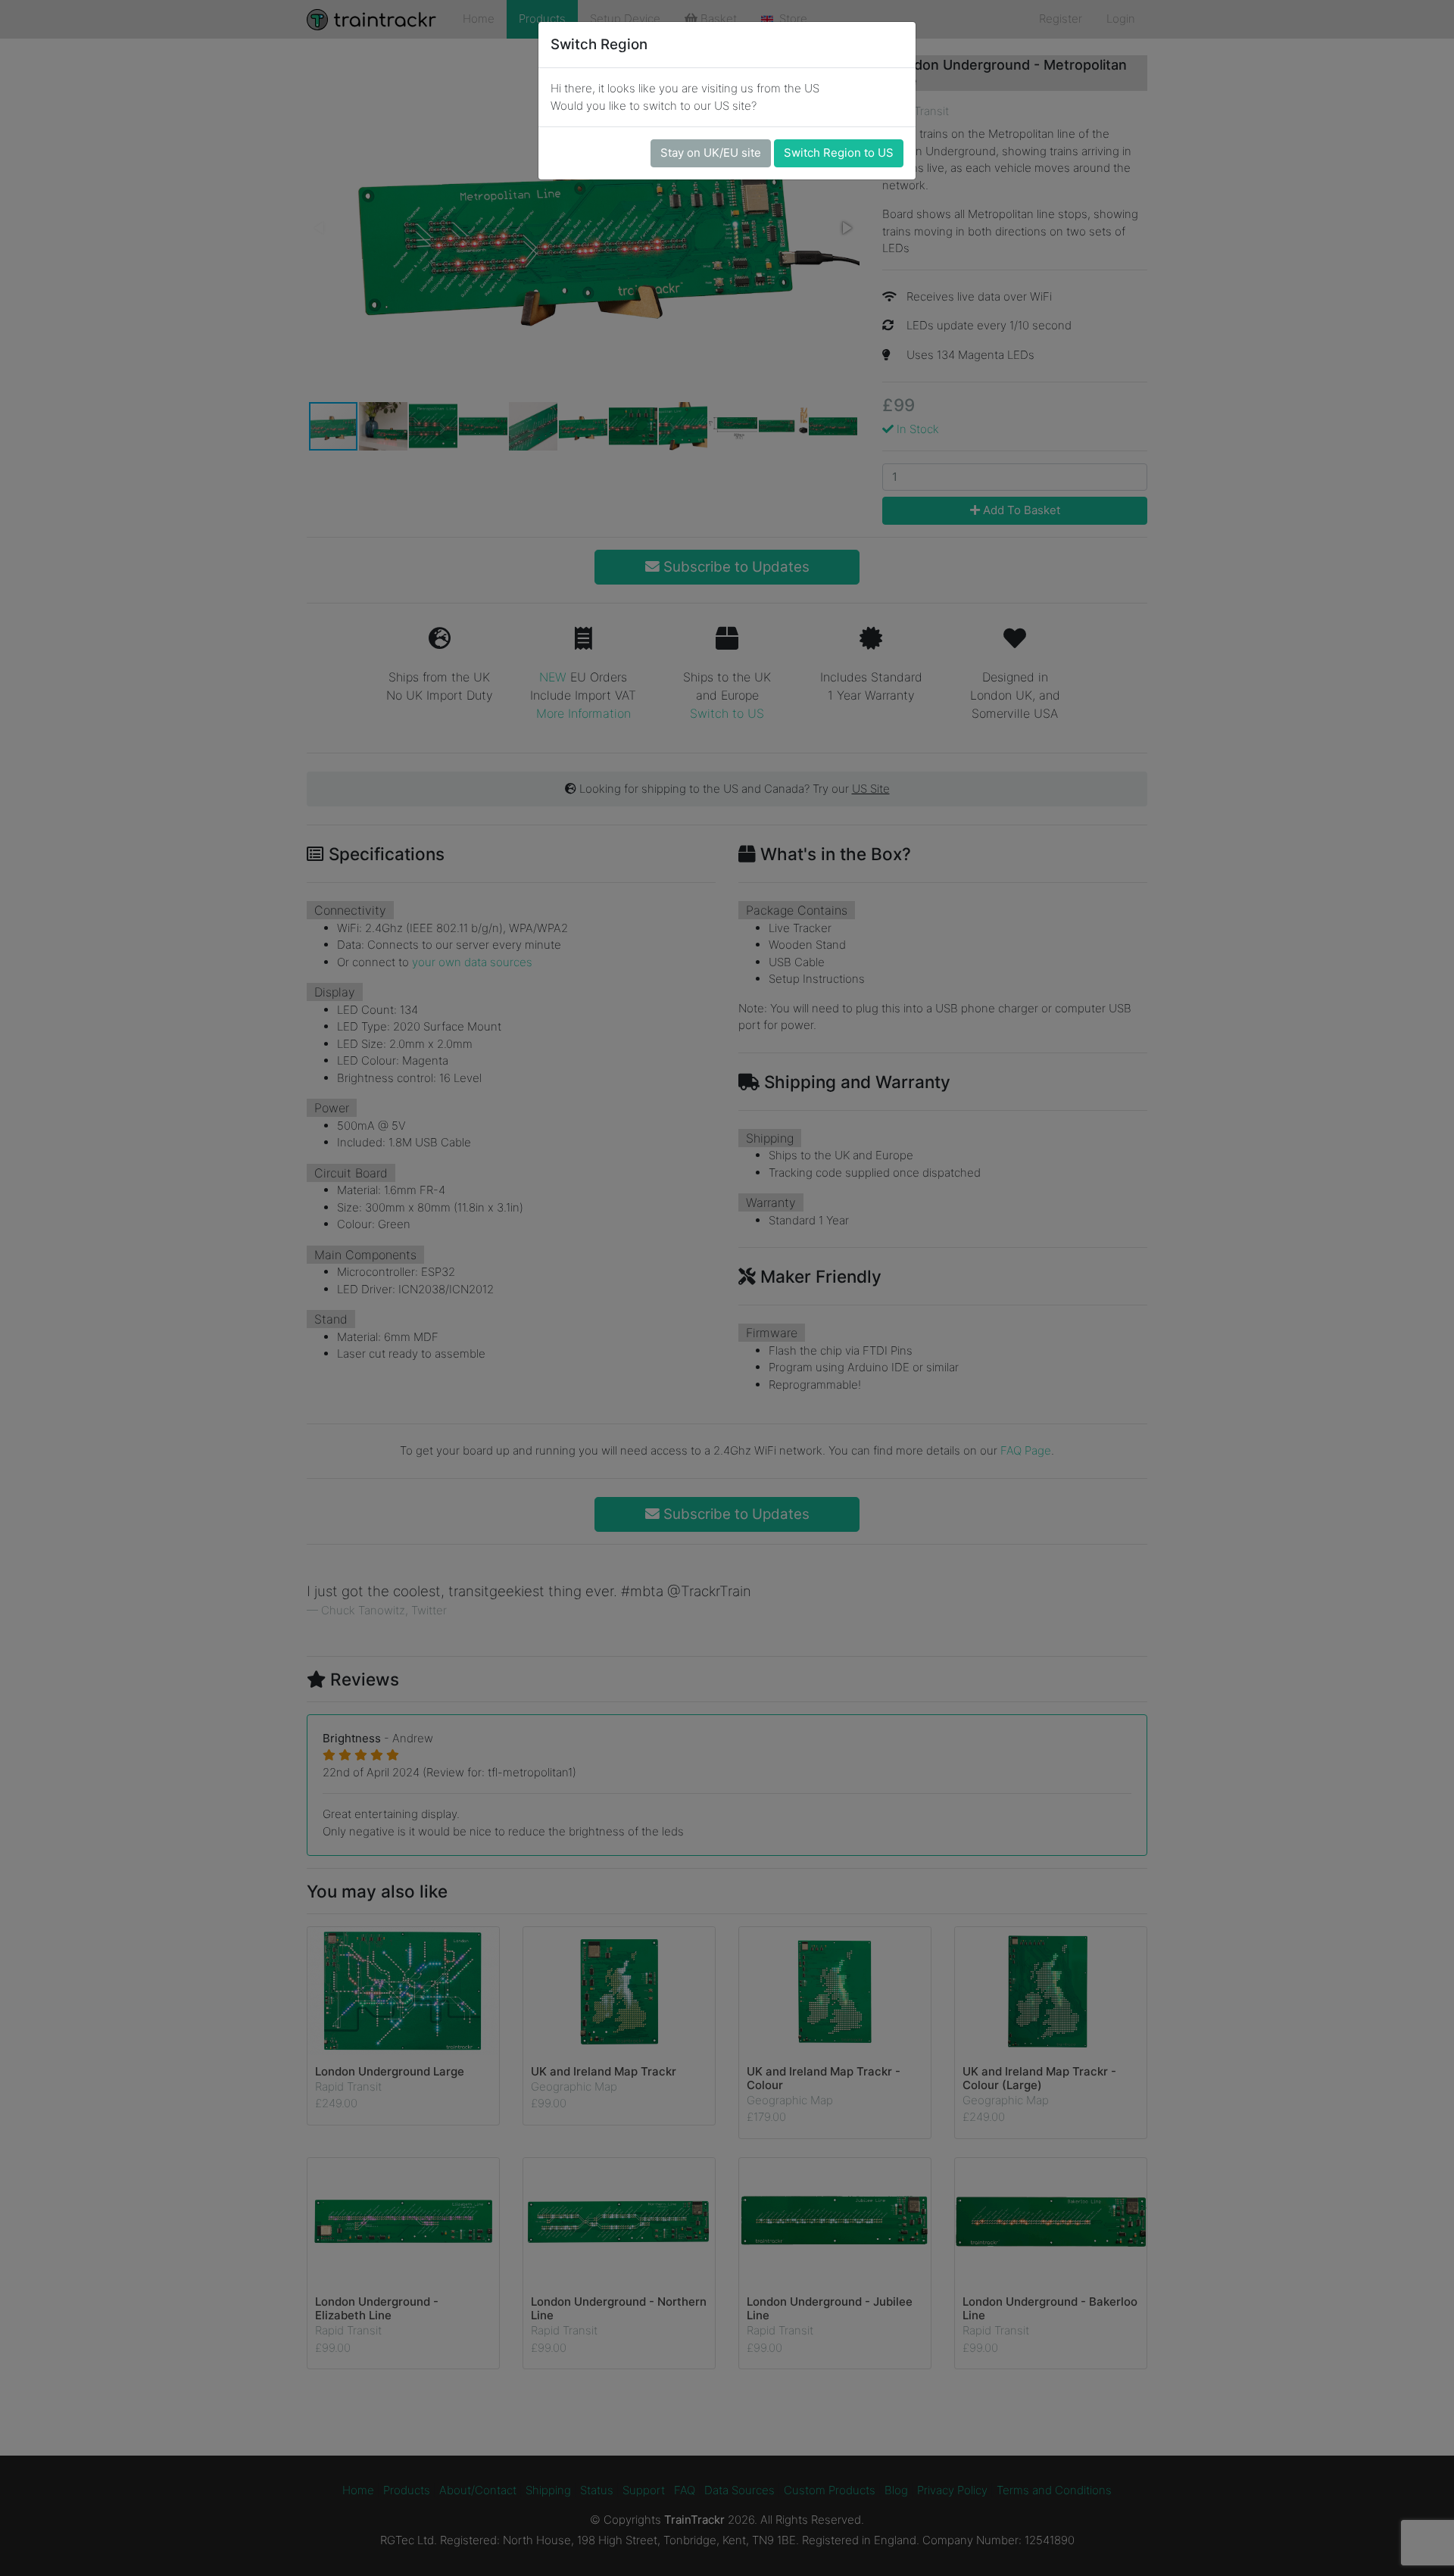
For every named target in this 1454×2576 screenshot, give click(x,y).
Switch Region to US (839, 153)
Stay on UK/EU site (711, 153)
